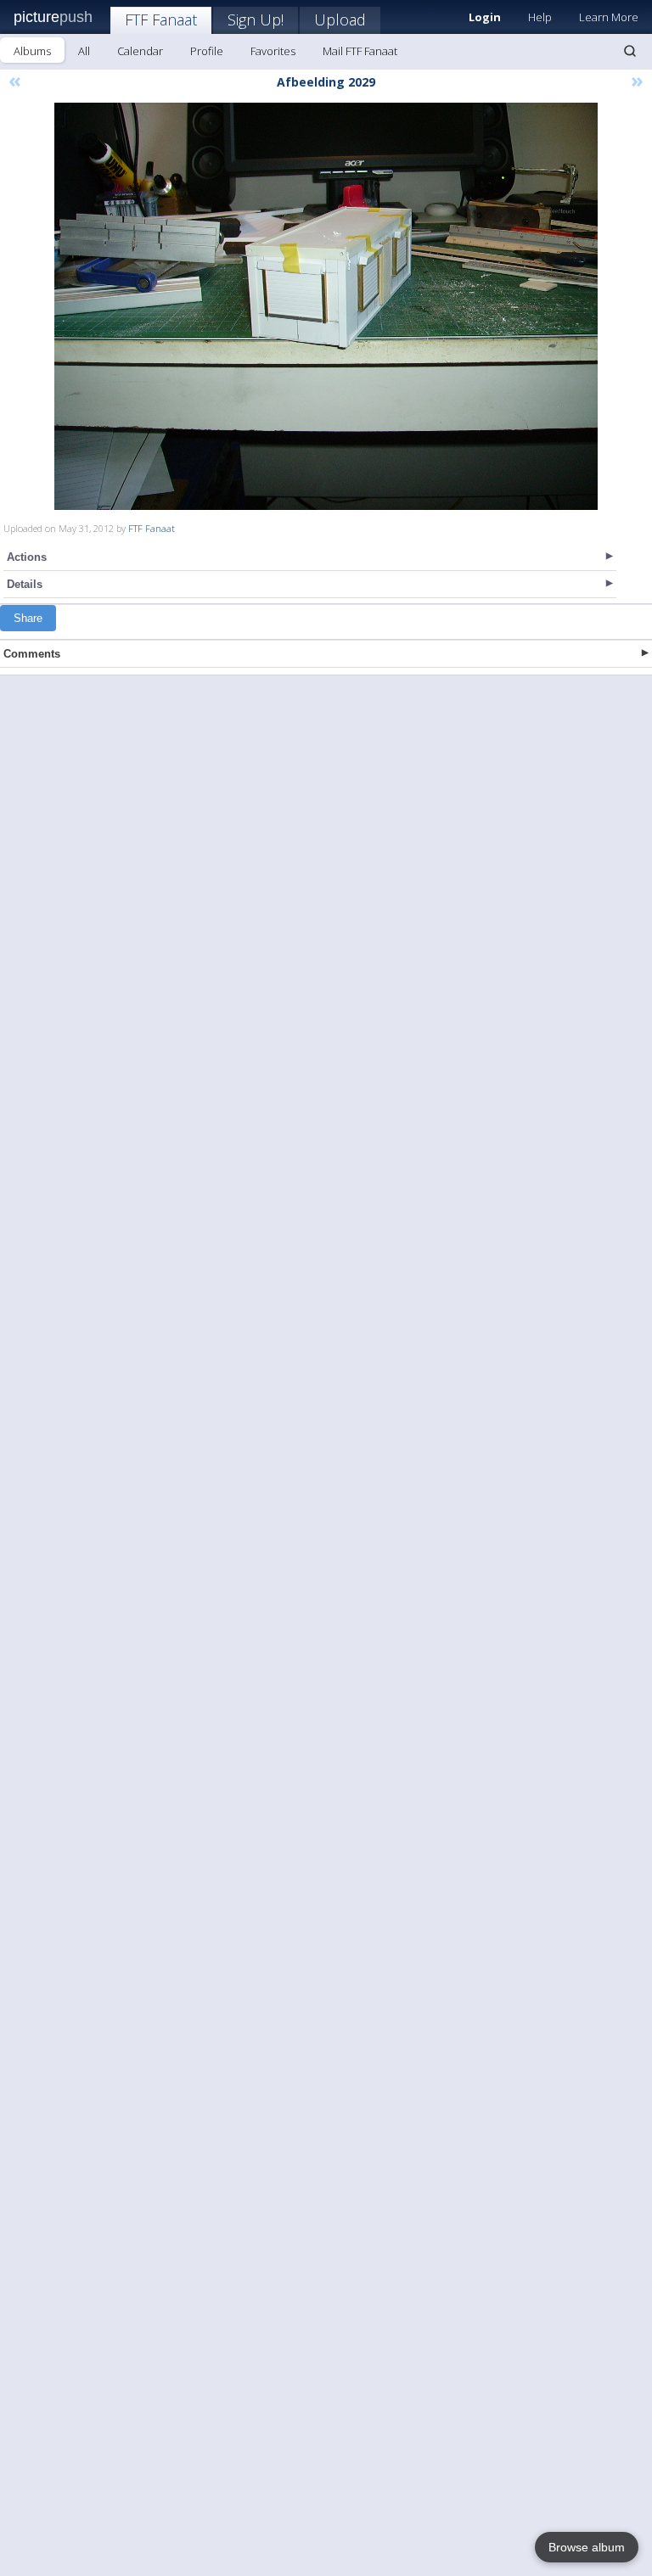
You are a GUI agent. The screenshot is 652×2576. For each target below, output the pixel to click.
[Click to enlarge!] (326, 306)
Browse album (587, 2547)
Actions (27, 557)
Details (25, 584)
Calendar (140, 51)
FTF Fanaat (161, 20)
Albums (32, 51)
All (84, 51)
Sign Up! (256, 20)
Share (28, 618)
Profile (207, 51)
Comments (32, 654)
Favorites (273, 51)
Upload (340, 20)
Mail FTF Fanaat (360, 51)
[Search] (630, 51)
